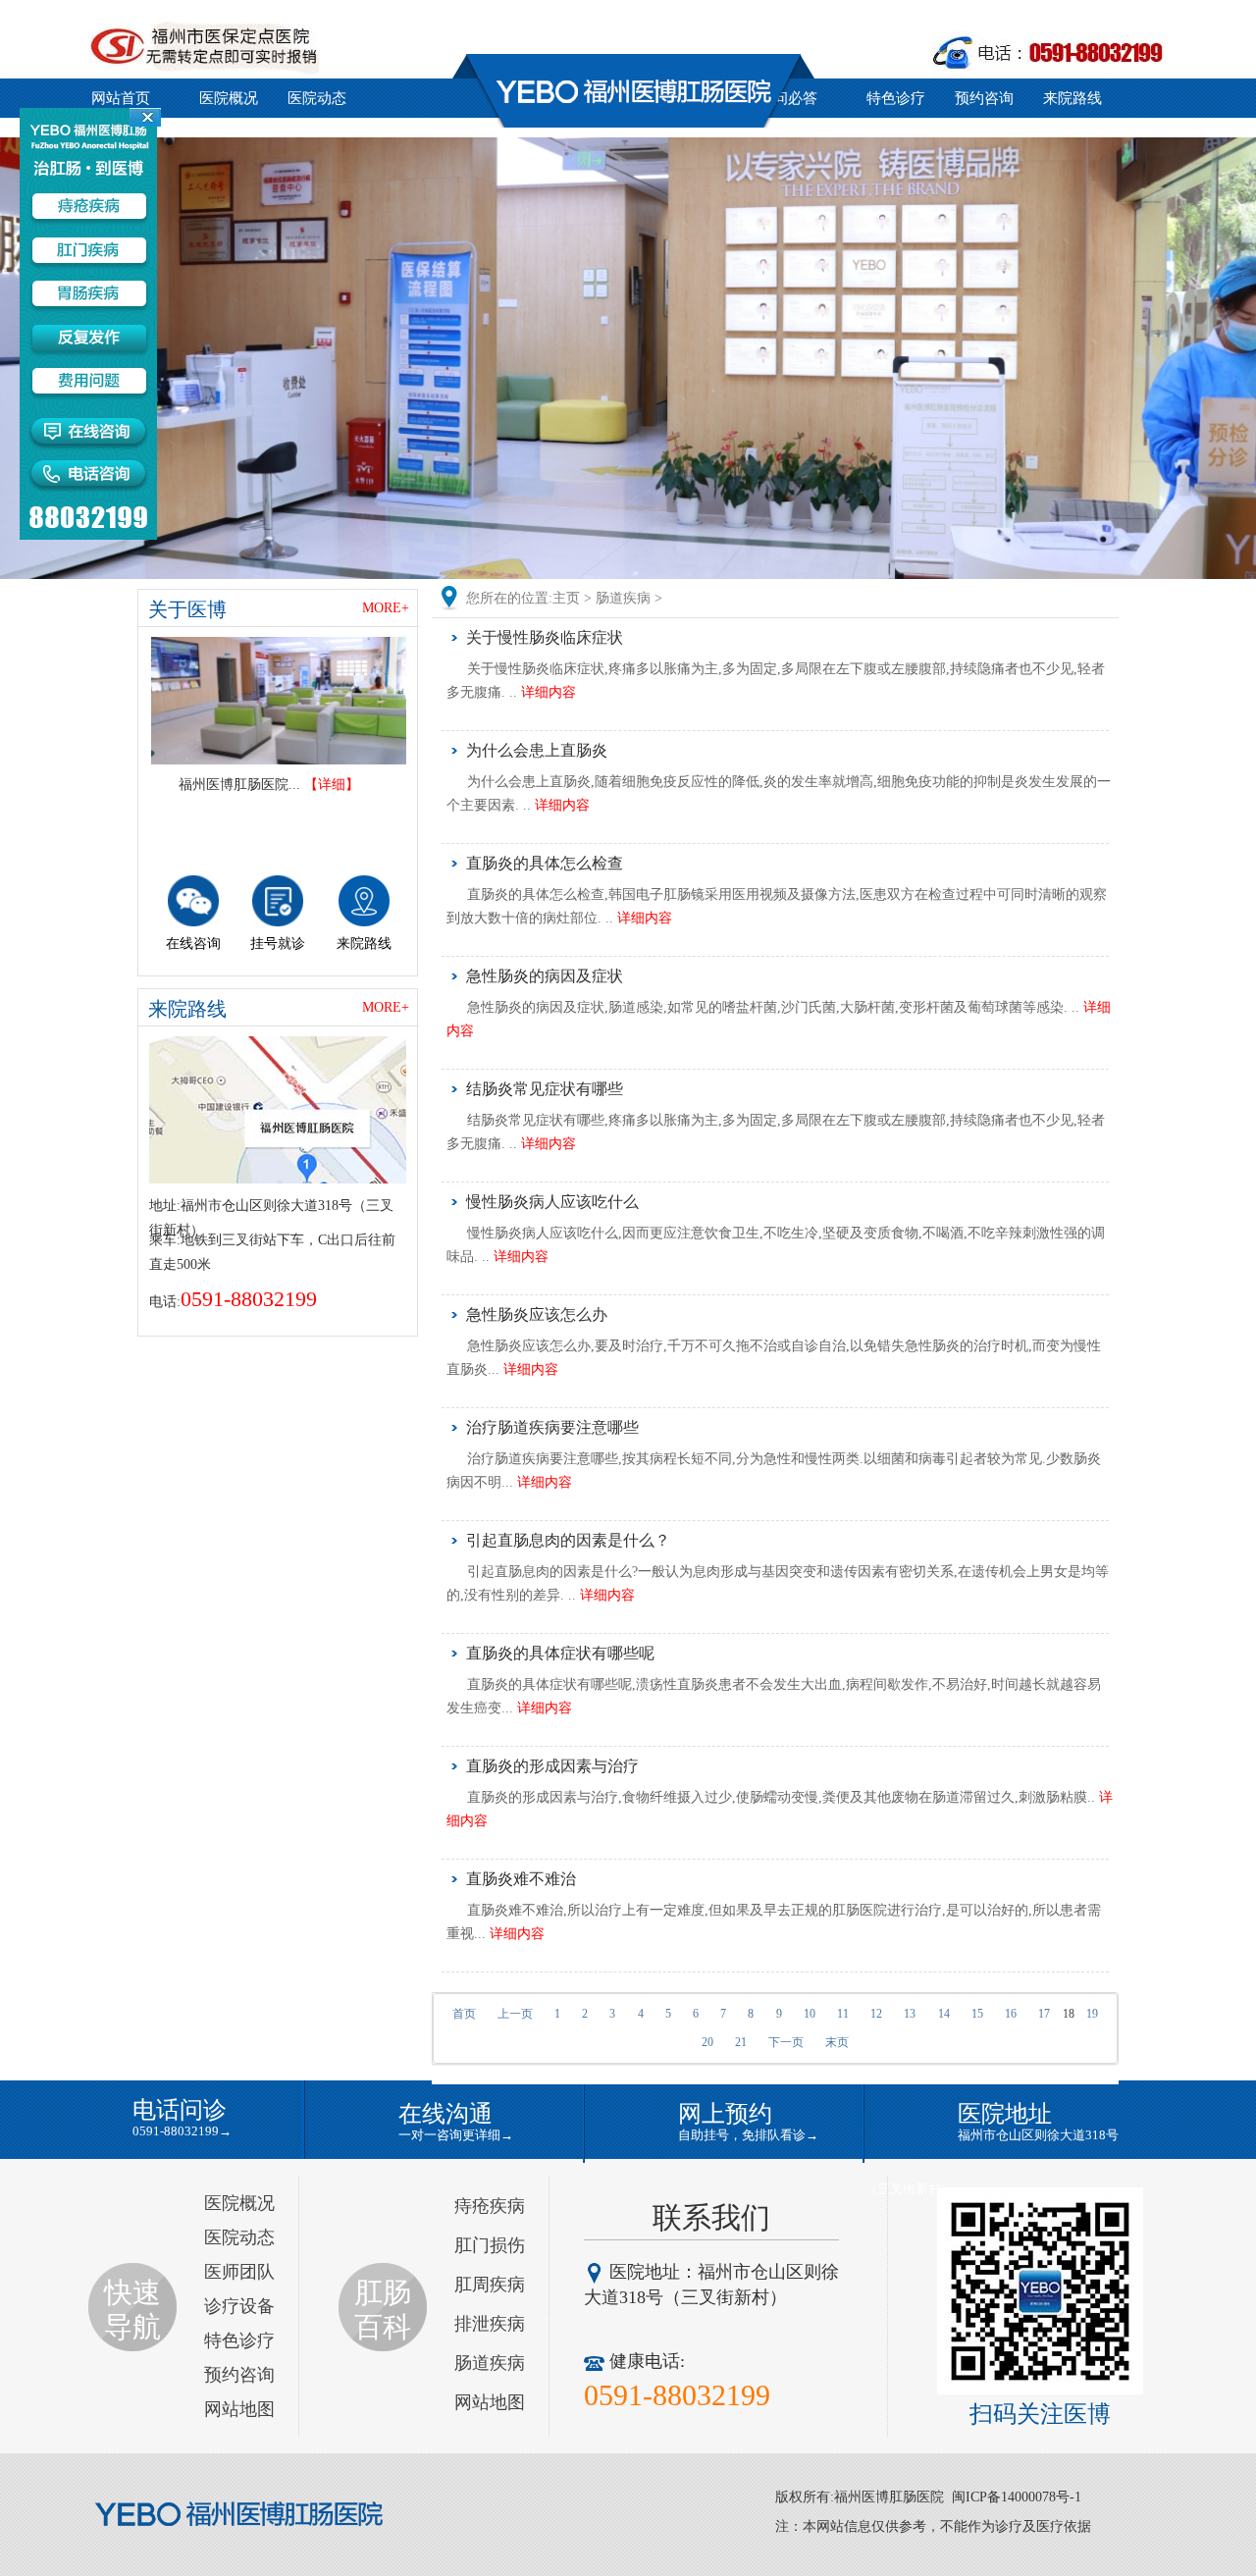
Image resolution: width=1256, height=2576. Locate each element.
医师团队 (239, 2272)
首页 (464, 2014)
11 (843, 2014)
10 (810, 2014)
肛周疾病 (490, 2285)
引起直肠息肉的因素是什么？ (568, 1540)
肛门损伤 (490, 2245)
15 (977, 2014)
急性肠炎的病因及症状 (545, 976)
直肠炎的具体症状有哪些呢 (560, 1653)
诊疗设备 (239, 2306)
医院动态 (317, 98)
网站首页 (121, 98)
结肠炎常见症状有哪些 (545, 1089)
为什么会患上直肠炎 (537, 750)
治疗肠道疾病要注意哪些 (552, 1427)
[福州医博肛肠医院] (240, 2515)
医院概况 (229, 98)
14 (944, 2014)
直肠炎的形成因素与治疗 (552, 1766)
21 (741, 2042)
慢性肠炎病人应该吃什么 (552, 1202)
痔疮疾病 (490, 2206)
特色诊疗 (896, 98)
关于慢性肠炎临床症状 (545, 637)
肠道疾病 (623, 598)
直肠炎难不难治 (521, 1879)
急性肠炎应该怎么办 (537, 1314)
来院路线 (1073, 98)
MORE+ (386, 608)
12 (876, 2014)
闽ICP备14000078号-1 (1017, 2497)
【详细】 (332, 785)
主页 (566, 598)
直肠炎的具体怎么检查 (545, 863)
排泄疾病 (490, 2324)
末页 (837, 2042)
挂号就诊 (278, 944)
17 (1044, 2014)
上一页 (515, 2014)
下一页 (786, 2042)
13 (910, 2014)
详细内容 (549, 692)
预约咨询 (984, 98)
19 (1092, 2014)
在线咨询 (193, 944)
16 (1011, 2014)
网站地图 (239, 2409)
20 (707, 2042)
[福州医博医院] (279, 701)
